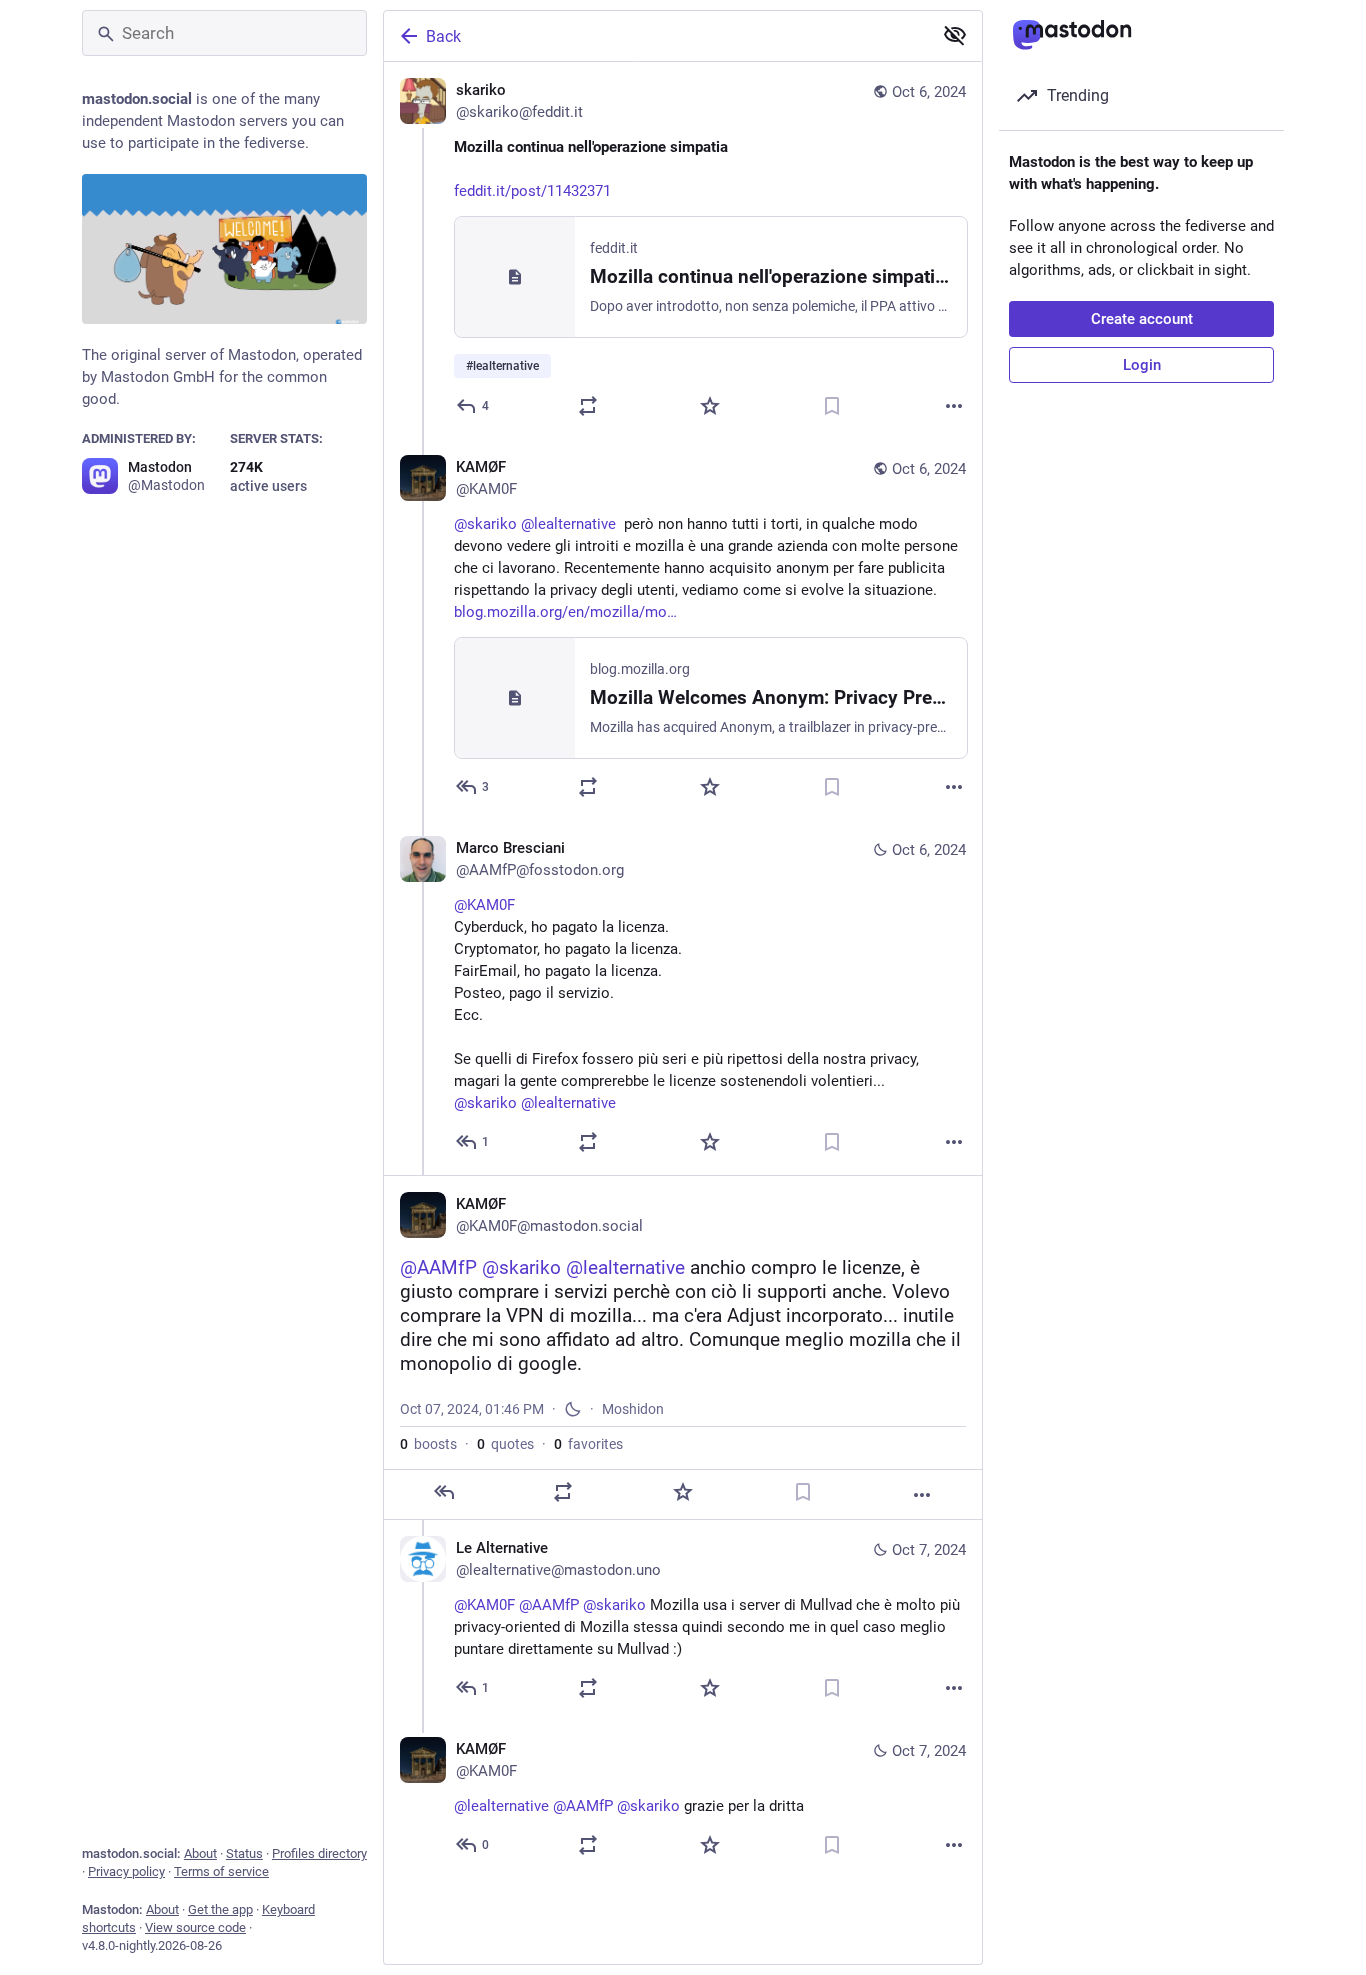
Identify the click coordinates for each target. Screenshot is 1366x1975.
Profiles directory (319, 1853)
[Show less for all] (955, 35)
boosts (428, 1444)
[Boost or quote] (588, 406)
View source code (195, 1927)
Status (244, 1853)
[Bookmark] (832, 406)
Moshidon (633, 1409)
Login (1142, 365)
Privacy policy (126, 1871)
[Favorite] (710, 406)
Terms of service (221, 1871)
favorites (588, 1444)
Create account (1142, 319)
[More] (954, 406)
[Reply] (444, 1492)
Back (443, 36)
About (200, 1853)
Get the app (220, 1909)
